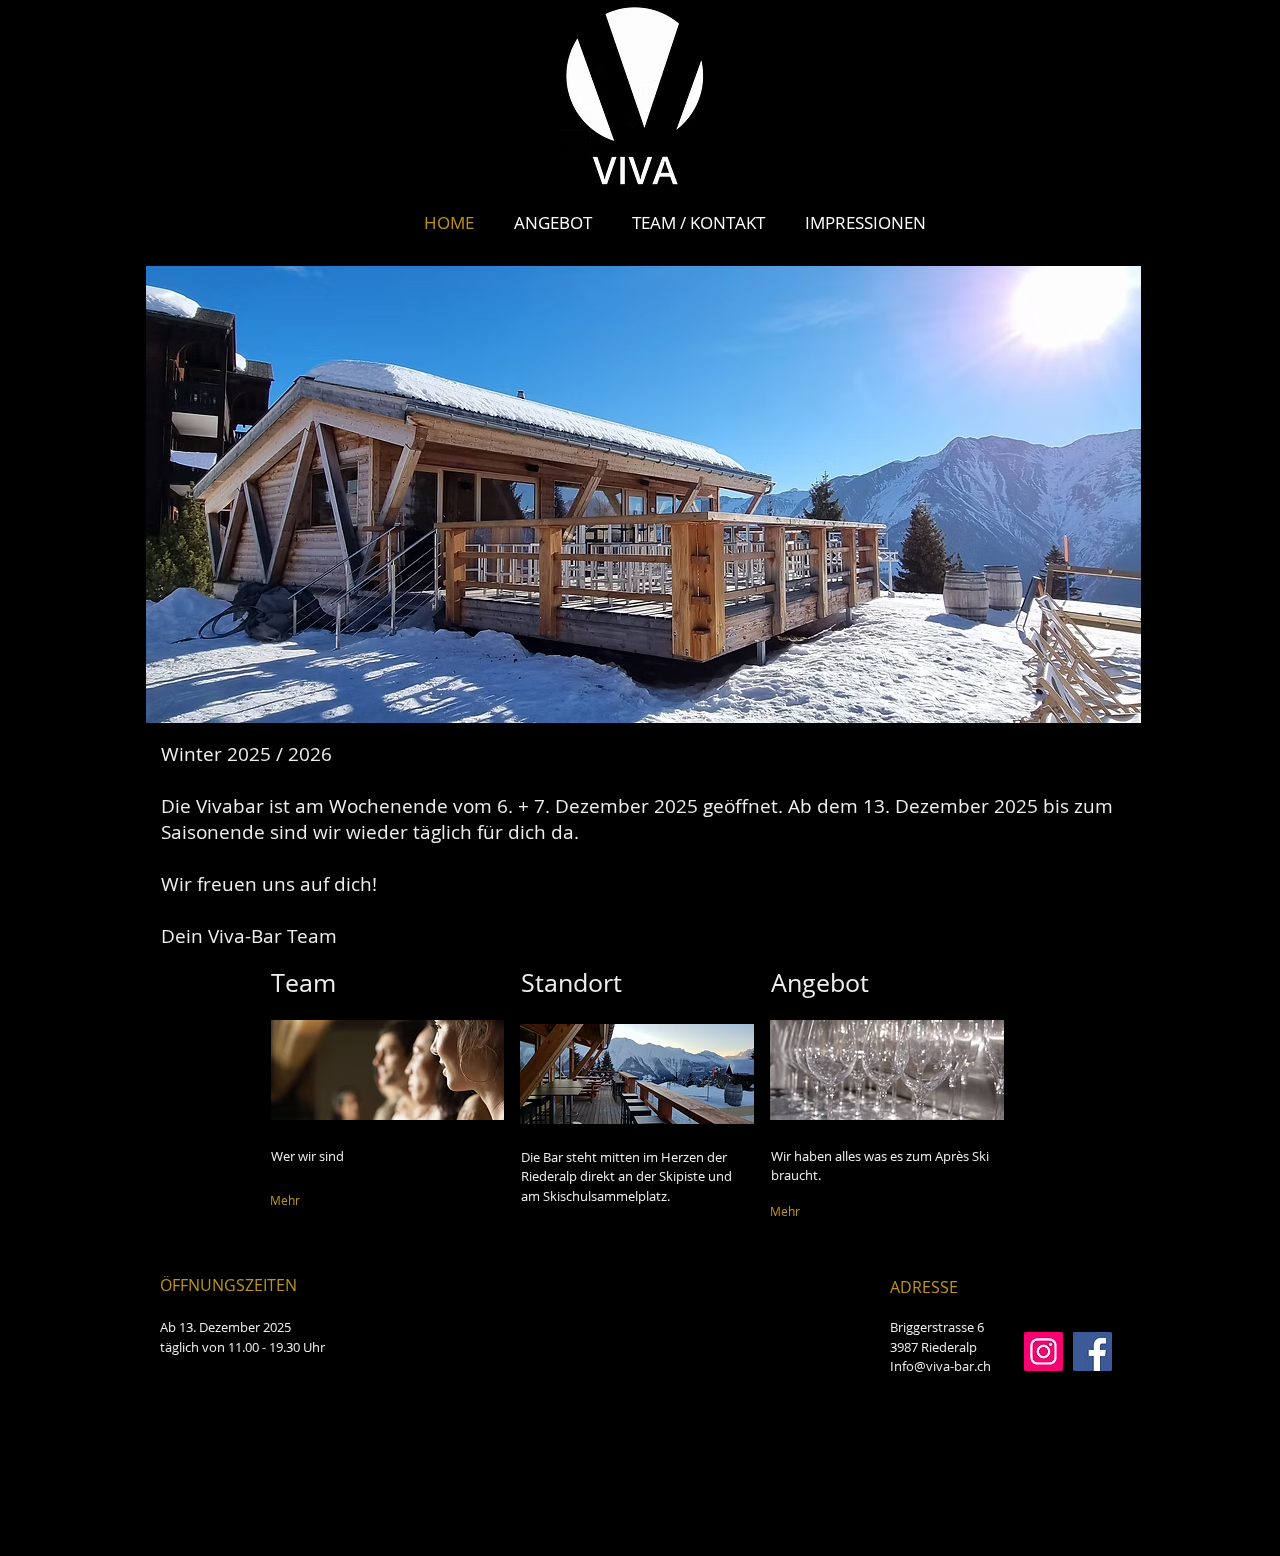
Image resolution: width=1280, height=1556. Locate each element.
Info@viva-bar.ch (940, 1366)
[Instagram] (1043, 1351)
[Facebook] (1092, 1351)
